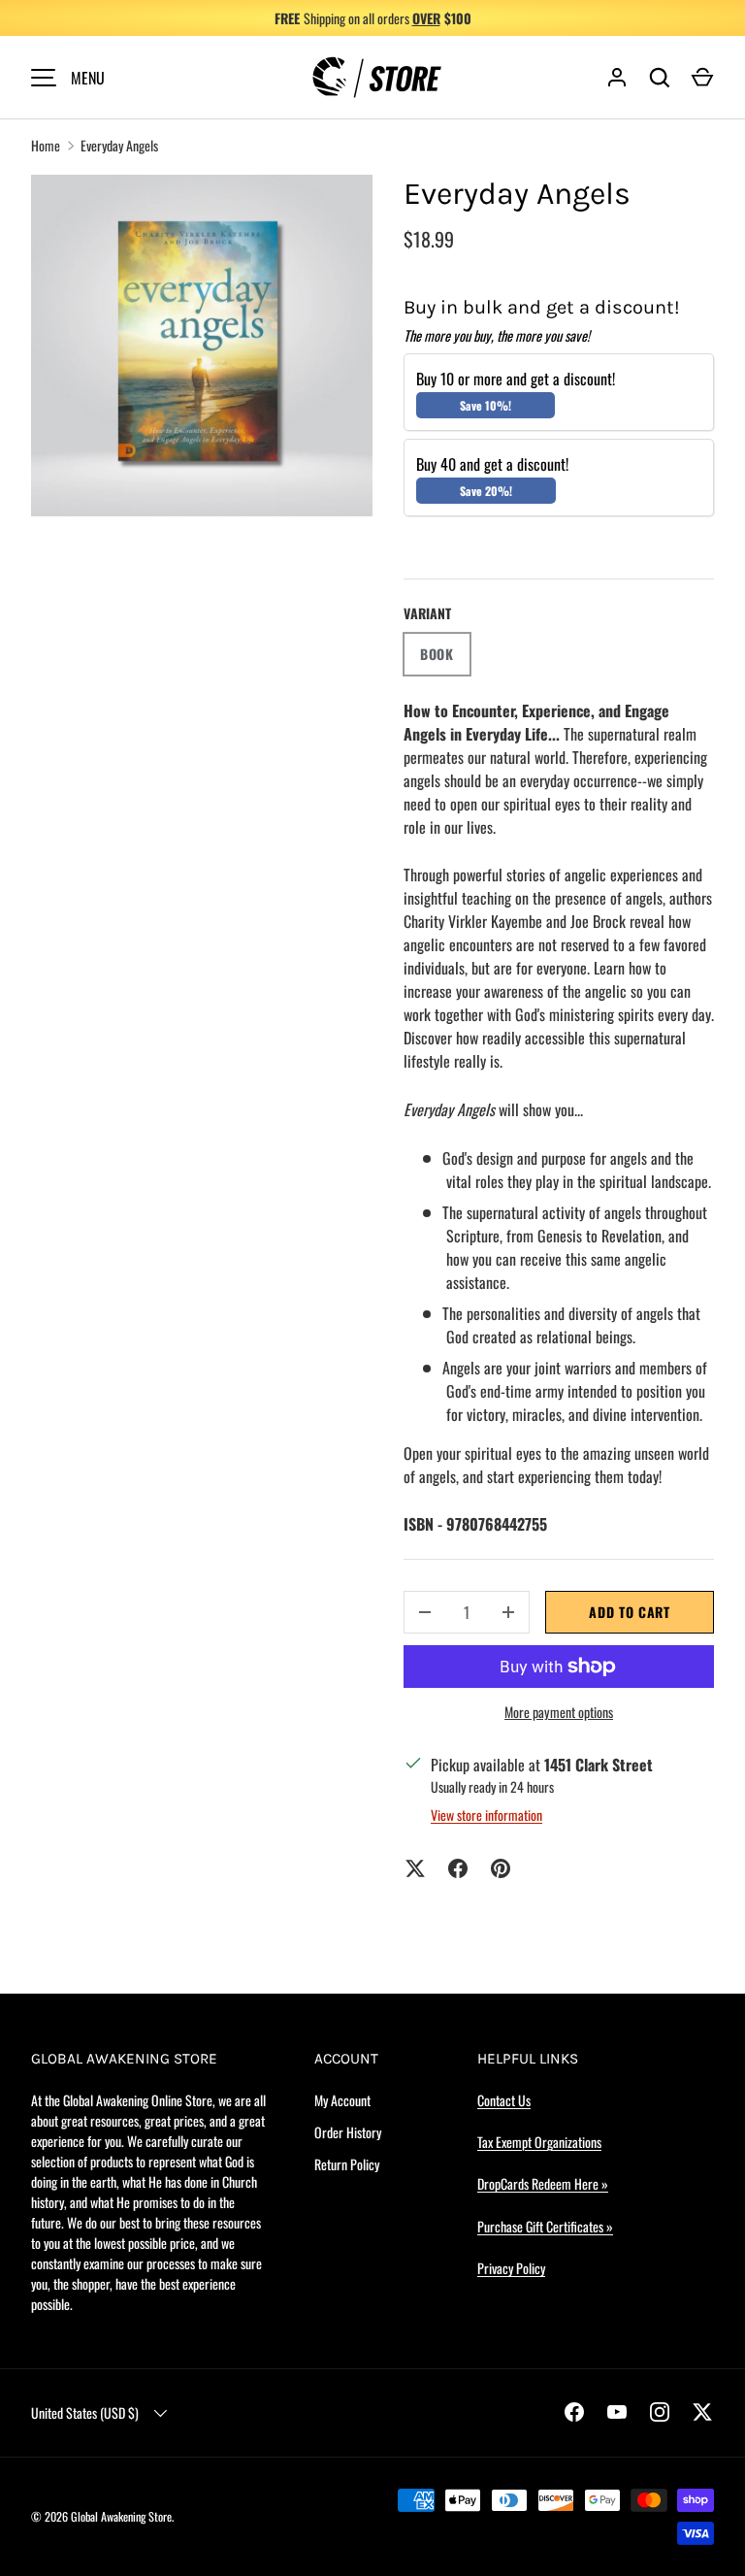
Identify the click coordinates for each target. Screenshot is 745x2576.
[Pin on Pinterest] (501, 1868)
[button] (702, 78)
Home (46, 145)
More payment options (559, 1712)
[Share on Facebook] (458, 1868)
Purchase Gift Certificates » (545, 2226)
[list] (202, 346)
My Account (342, 2100)
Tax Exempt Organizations (539, 2142)
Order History (348, 2132)
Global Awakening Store (121, 2516)
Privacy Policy (511, 2268)
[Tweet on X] (415, 1868)
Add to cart (630, 1612)
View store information (486, 1815)
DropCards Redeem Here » (543, 2183)
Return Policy (347, 2164)
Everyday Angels (119, 145)
